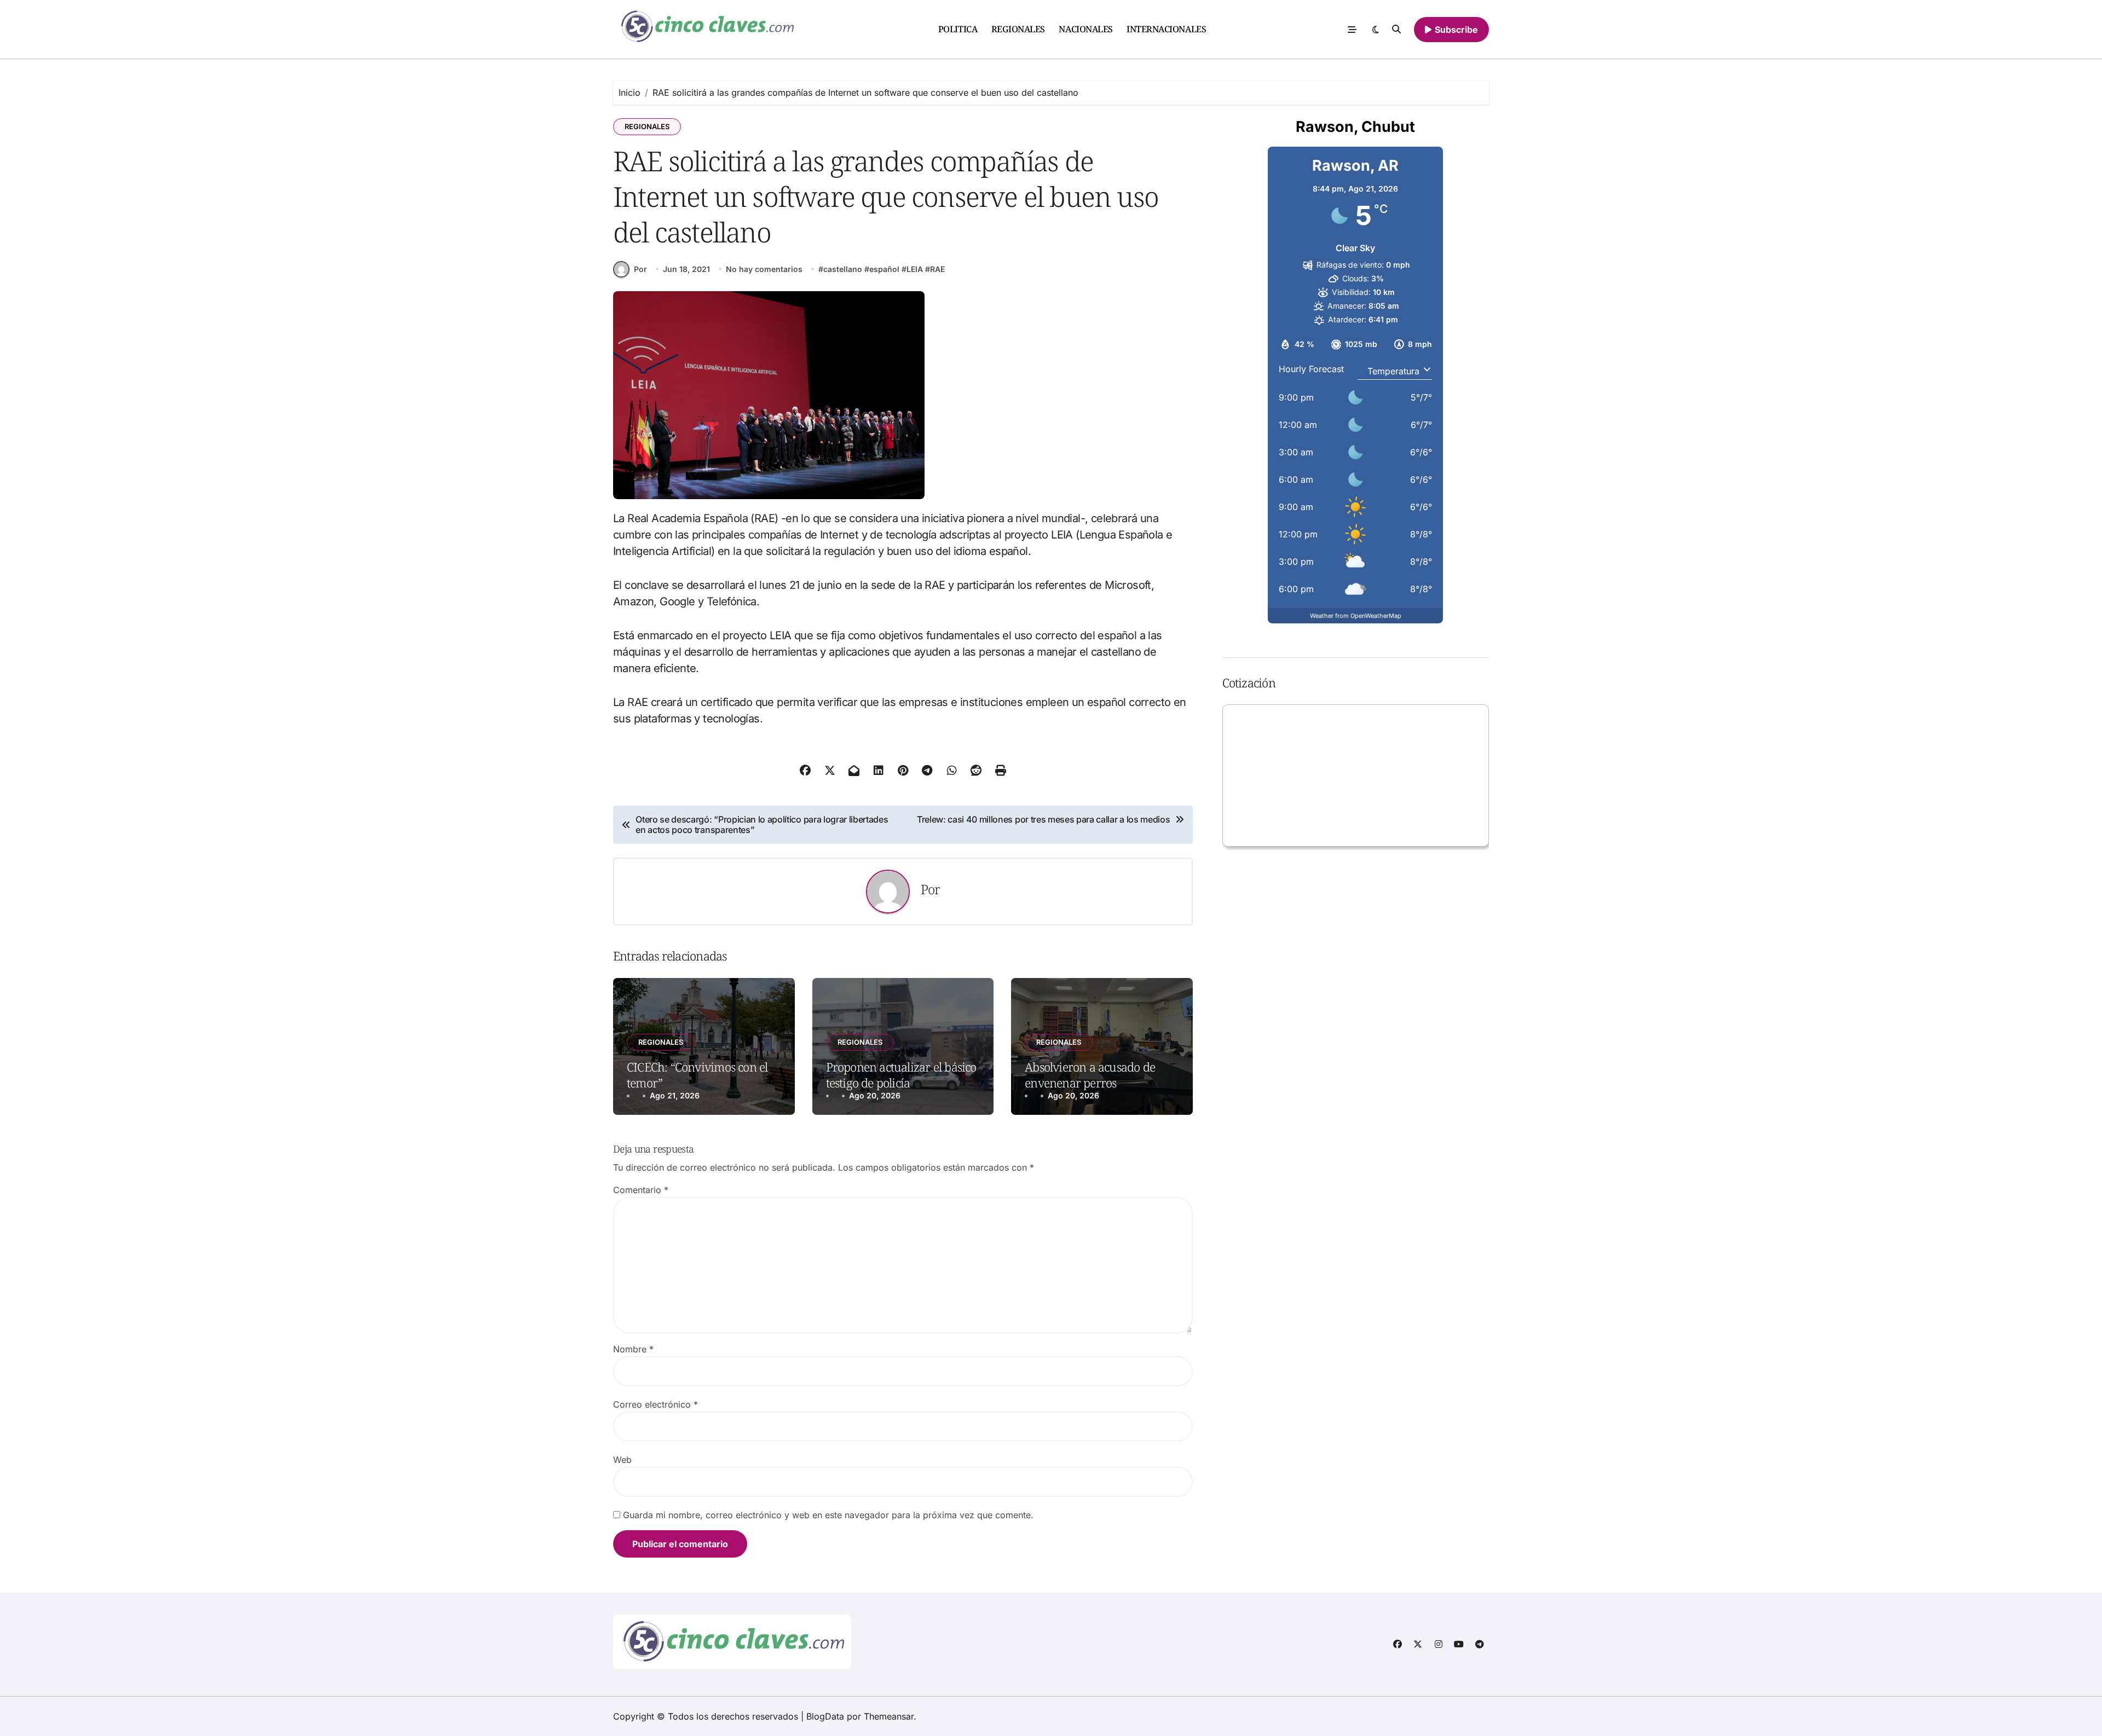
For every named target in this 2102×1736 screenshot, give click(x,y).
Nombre (633, 1349)
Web (622, 1460)
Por (640, 269)
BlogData (825, 1716)
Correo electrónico (656, 1404)
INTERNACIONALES (1166, 29)
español (884, 269)
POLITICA (958, 29)
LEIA (915, 269)
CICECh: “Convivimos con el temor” (697, 1075)
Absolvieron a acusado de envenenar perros (1090, 1075)
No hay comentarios (764, 269)
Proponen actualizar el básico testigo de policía (901, 1075)
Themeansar (889, 1716)
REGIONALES (1018, 29)
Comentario (641, 1190)
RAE (937, 269)
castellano (843, 269)
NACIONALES (1085, 29)
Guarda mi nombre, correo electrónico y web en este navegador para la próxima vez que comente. (828, 1515)
